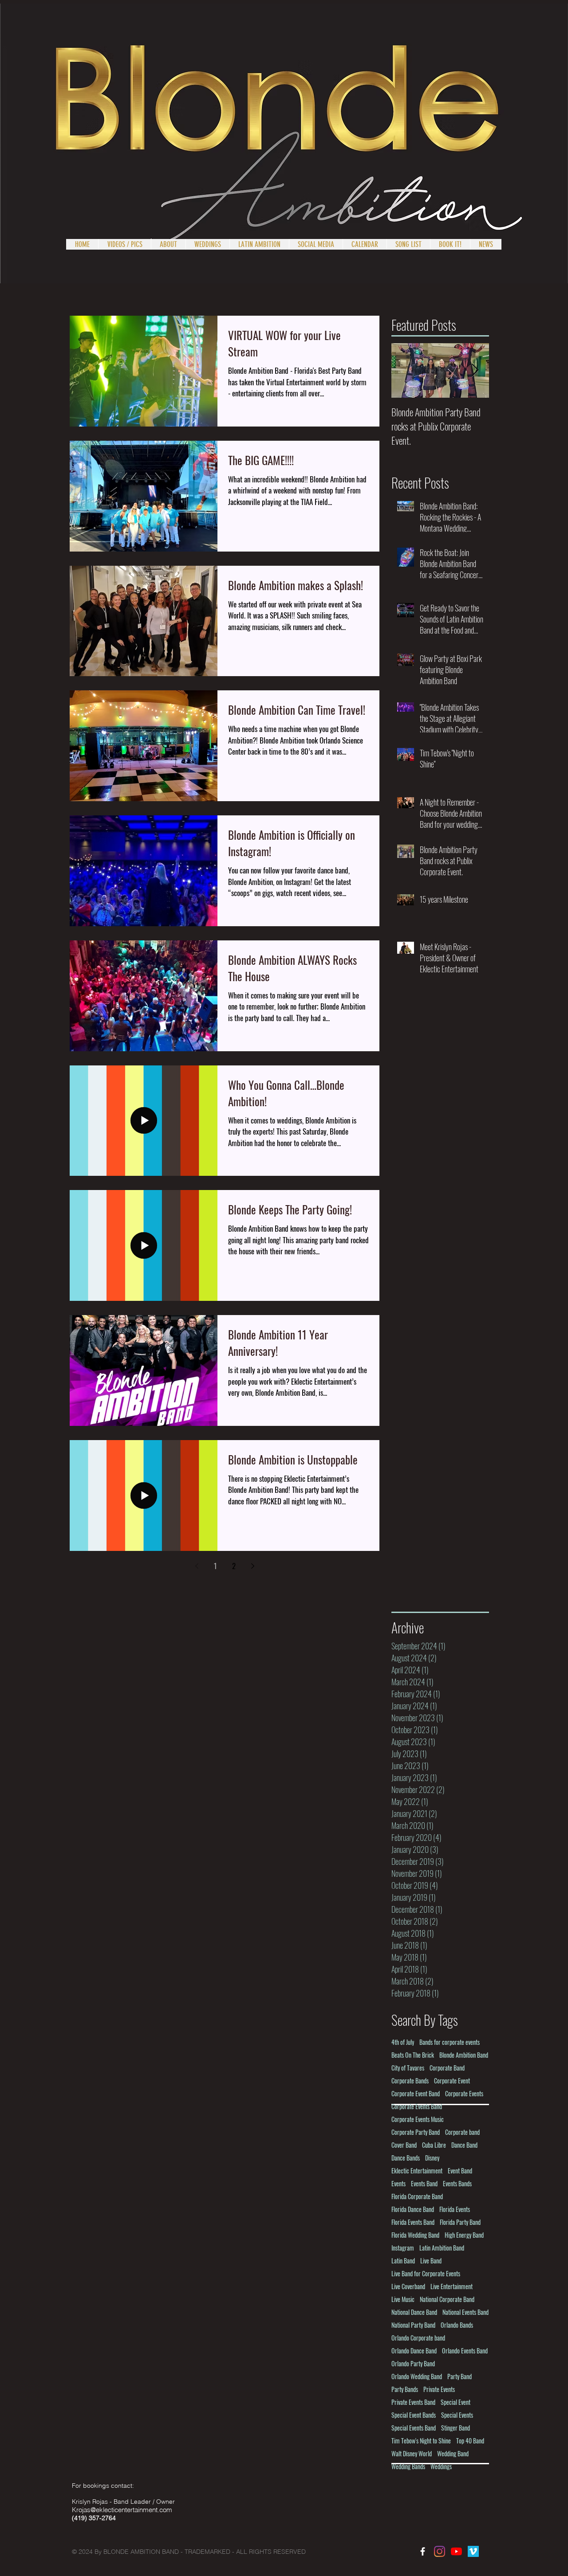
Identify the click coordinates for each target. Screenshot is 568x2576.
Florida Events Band (413, 2222)
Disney (432, 2158)
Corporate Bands (410, 2081)
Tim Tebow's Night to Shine (421, 2441)
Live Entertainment (452, 2286)
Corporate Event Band (416, 2093)
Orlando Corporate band (418, 2338)
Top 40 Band (470, 2441)
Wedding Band (453, 2453)
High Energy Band (464, 2235)
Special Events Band (414, 2428)
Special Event (456, 2402)
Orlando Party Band (413, 2363)
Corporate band (462, 2132)
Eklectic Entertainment (417, 2171)
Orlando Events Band (465, 2351)
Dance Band (464, 2145)
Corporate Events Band (417, 2106)
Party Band (460, 2376)
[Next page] (252, 1566)
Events (398, 2183)
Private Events (439, 2389)
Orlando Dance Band (414, 2351)
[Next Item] (475, 370)
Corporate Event (452, 2081)
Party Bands (405, 2389)
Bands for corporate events (450, 2042)
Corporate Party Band (416, 2132)
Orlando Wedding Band (417, 2376)
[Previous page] (197, 1566)
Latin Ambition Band (442, 2248)
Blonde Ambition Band (464, 2055)
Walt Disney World (412, 2453)
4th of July (403, 2042)
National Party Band (413, 2325)
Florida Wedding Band (415, 2235)
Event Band (460, 2171)
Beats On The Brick (413, 2055)
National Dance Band (414, 2312)
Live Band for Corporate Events (426, 2273)
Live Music (403, 2299)
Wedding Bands (408, 2466)
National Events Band (465, 2312)
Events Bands (457, 2183)
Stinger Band (456, 2428)
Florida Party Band (460, 2222)
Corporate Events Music (418, 2119)
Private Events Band (413, 2402)
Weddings (441, 2466)
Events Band (424, 2183)
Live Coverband (408, 2286)
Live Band (431, 2261)
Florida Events (455, 2209)
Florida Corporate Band (417, 2196)
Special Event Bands (414, 2415)
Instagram (403, 2248)
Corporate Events (464, 2093)
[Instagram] (440, 2551)
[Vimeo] (473, 2551)
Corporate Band (447, 2068)
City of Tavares (408, 2068)
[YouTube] (456, 2551)
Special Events (457, 2415)
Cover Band (404, 2145)
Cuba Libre (434, 2145)
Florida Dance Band (413, 2209)
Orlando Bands (457, 2325)
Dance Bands (406, 2158)
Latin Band (403, 2261)
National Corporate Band (447, 2299)
